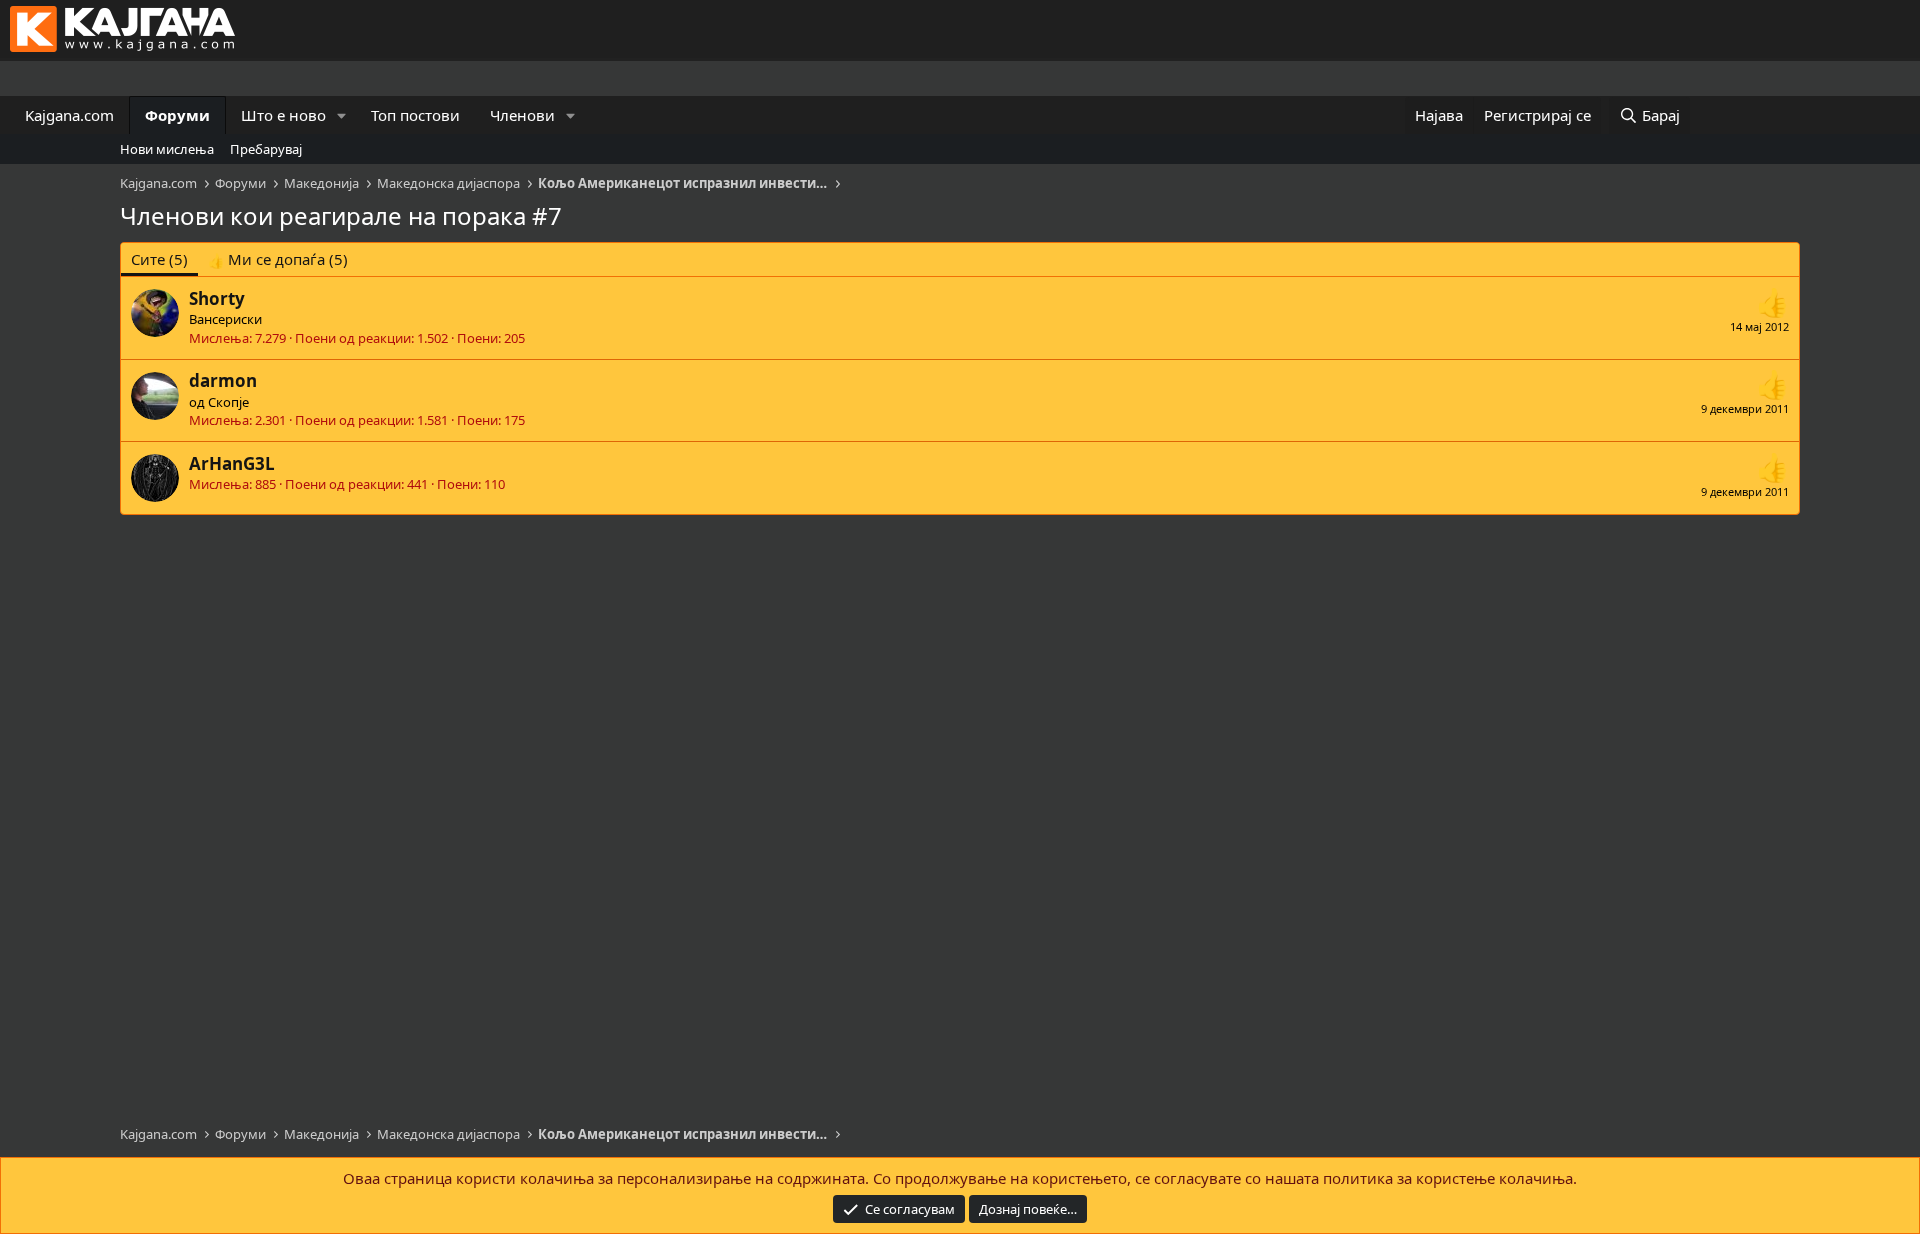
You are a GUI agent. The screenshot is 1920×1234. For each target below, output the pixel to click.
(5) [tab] (159, 259)
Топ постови (415, 115)
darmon (223, 380)
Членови (522, 115)
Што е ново (283, 115)
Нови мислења (167, 149)
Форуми (177, 115)
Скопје (228, 402)
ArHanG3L (232, 463)
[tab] (278, 259)
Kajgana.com (69, 115)
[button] (342, 115)
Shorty (217, 298)
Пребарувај (266, 149)
